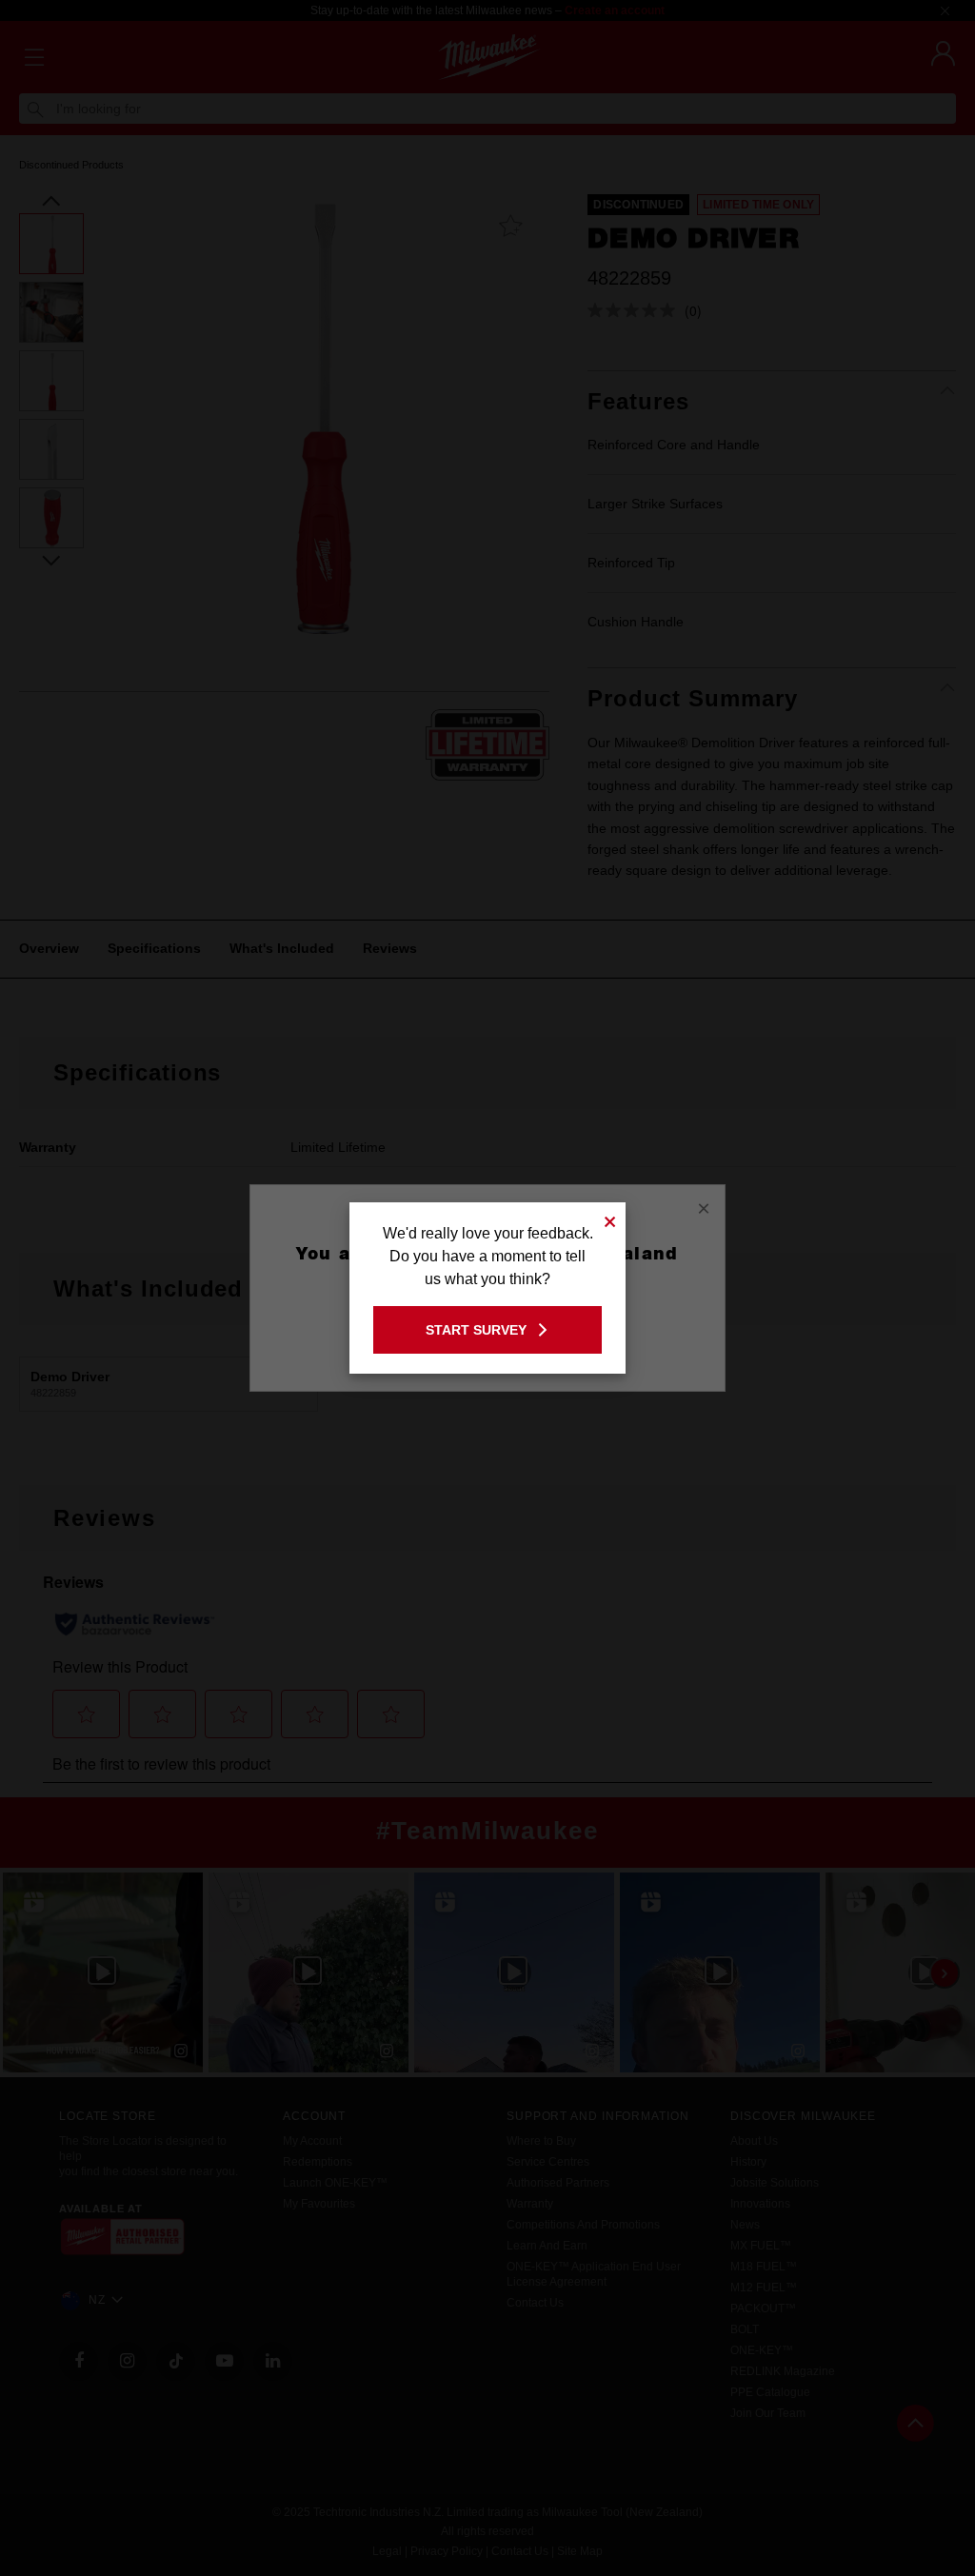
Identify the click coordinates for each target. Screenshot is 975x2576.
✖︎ (610, 1219)
